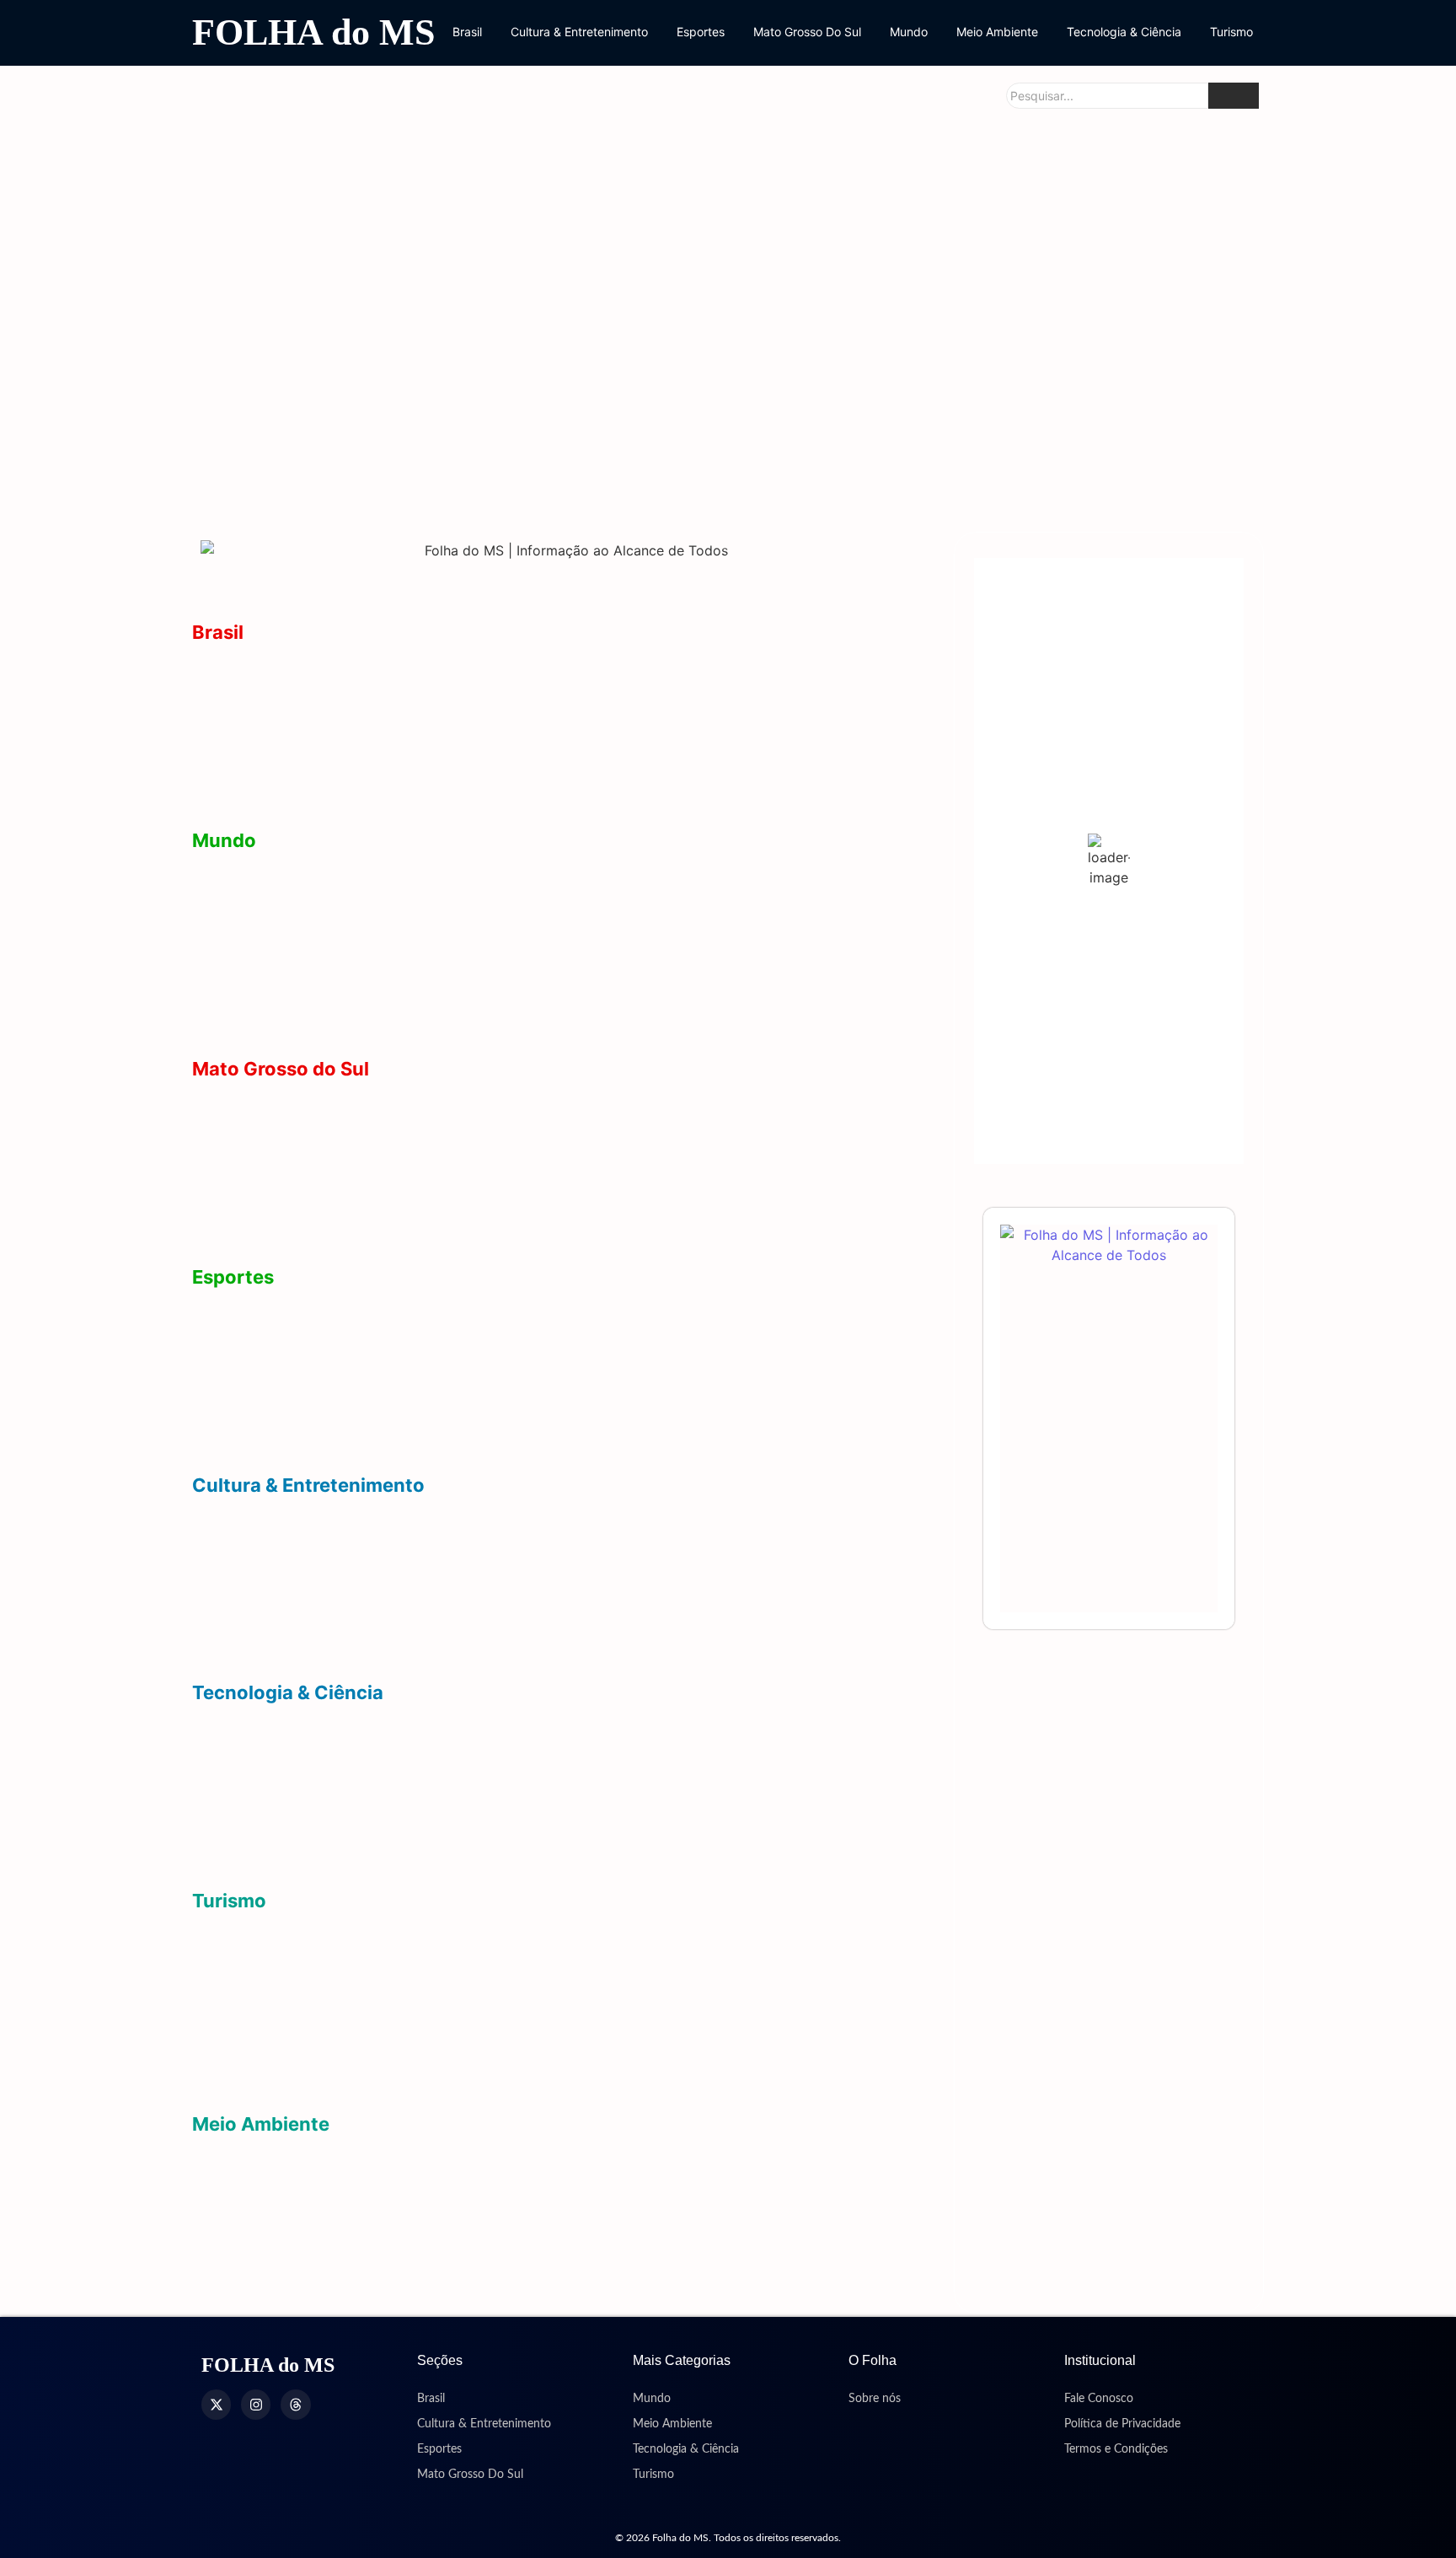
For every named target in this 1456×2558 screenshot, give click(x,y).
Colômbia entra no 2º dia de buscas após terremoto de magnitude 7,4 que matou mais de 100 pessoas (530, 1026)
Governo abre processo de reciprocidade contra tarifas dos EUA (410, 902)
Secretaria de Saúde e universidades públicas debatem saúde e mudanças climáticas (1080, 456)
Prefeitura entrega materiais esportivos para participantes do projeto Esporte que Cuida (480, 1443)
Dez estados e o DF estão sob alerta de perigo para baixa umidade (416, 2237)
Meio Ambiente (997, 32)
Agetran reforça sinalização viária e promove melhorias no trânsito (357, 469)
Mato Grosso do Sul (281, 1069)
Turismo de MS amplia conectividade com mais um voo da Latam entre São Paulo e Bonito (492, 2015)
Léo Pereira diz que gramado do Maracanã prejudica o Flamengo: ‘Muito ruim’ (450, 1390)
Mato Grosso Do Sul (807, 32)
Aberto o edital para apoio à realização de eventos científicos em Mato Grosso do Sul (478, 1807)
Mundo (909, 32)
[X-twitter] (216, 2404)
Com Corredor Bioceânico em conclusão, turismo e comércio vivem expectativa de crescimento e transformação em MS (568, 2074)
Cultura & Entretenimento (579, 32)
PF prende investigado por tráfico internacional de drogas (385, 746)
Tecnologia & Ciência (1124, 32)
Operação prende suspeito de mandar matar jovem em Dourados (506, 289)
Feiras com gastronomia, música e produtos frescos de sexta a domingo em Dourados (481, 1547)
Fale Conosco (1099, 2399)
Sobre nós (875, 2399)
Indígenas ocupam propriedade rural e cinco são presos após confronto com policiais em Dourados (527, 694)
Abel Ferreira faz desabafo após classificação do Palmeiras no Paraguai (432, 1339)
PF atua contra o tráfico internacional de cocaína (358, 955)
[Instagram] (256, 2404)
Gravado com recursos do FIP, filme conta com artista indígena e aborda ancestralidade (489, 1598)
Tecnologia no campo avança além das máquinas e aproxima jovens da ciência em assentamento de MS (541, 1859)
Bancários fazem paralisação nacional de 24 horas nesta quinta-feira (423, 799)
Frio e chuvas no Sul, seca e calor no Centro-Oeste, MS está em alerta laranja (452, 2290)
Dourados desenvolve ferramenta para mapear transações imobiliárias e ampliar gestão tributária (514, 1754)
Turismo (1231, 32)
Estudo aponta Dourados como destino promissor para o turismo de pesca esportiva (476, 1963)
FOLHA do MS (313, 32)
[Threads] (295, 2404)
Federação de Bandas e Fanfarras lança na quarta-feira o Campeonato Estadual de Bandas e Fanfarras (535, 1651)
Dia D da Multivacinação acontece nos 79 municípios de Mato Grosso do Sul (1077, 274)
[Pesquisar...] (1234, 96)
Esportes (701, 32)
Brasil (467, 32)
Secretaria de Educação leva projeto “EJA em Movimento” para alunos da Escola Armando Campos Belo (724, 456)
